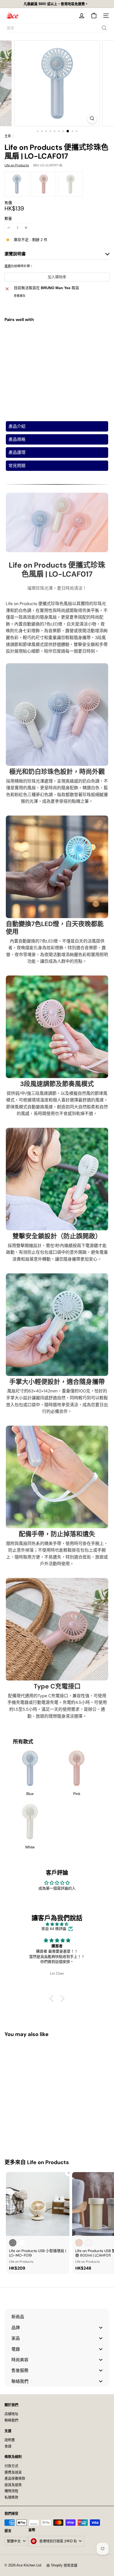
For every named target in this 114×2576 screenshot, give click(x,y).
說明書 (10, 2440)
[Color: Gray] (13, 2243)
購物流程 (11, 2491)
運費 (8, 266)
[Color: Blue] (39, 336)
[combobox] (57, 28)
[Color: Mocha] (79, 2243)
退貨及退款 (13, 2485)
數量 (8, 218)
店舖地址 (11, 2414)
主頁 (8, 136)
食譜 (8, 2446)
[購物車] (94, 16)
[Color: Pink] (49, 336)
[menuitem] (57, 2317)
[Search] (104, 28)
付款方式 (11, 2466)
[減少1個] (9, 228)
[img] (57, 1924)
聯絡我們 (11, 2420)
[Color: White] (58, 336)
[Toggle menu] (101, 2327)
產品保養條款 (15, 2478)
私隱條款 (11, 2497)
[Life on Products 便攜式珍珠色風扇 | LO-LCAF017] (57, 349)
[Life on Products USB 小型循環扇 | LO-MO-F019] (38, 2223)
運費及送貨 (13, 2472)
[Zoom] (92, 118)
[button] (53, 1999)
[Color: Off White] (89, 2243)
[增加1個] (26, 228)
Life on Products (48, 2162)
